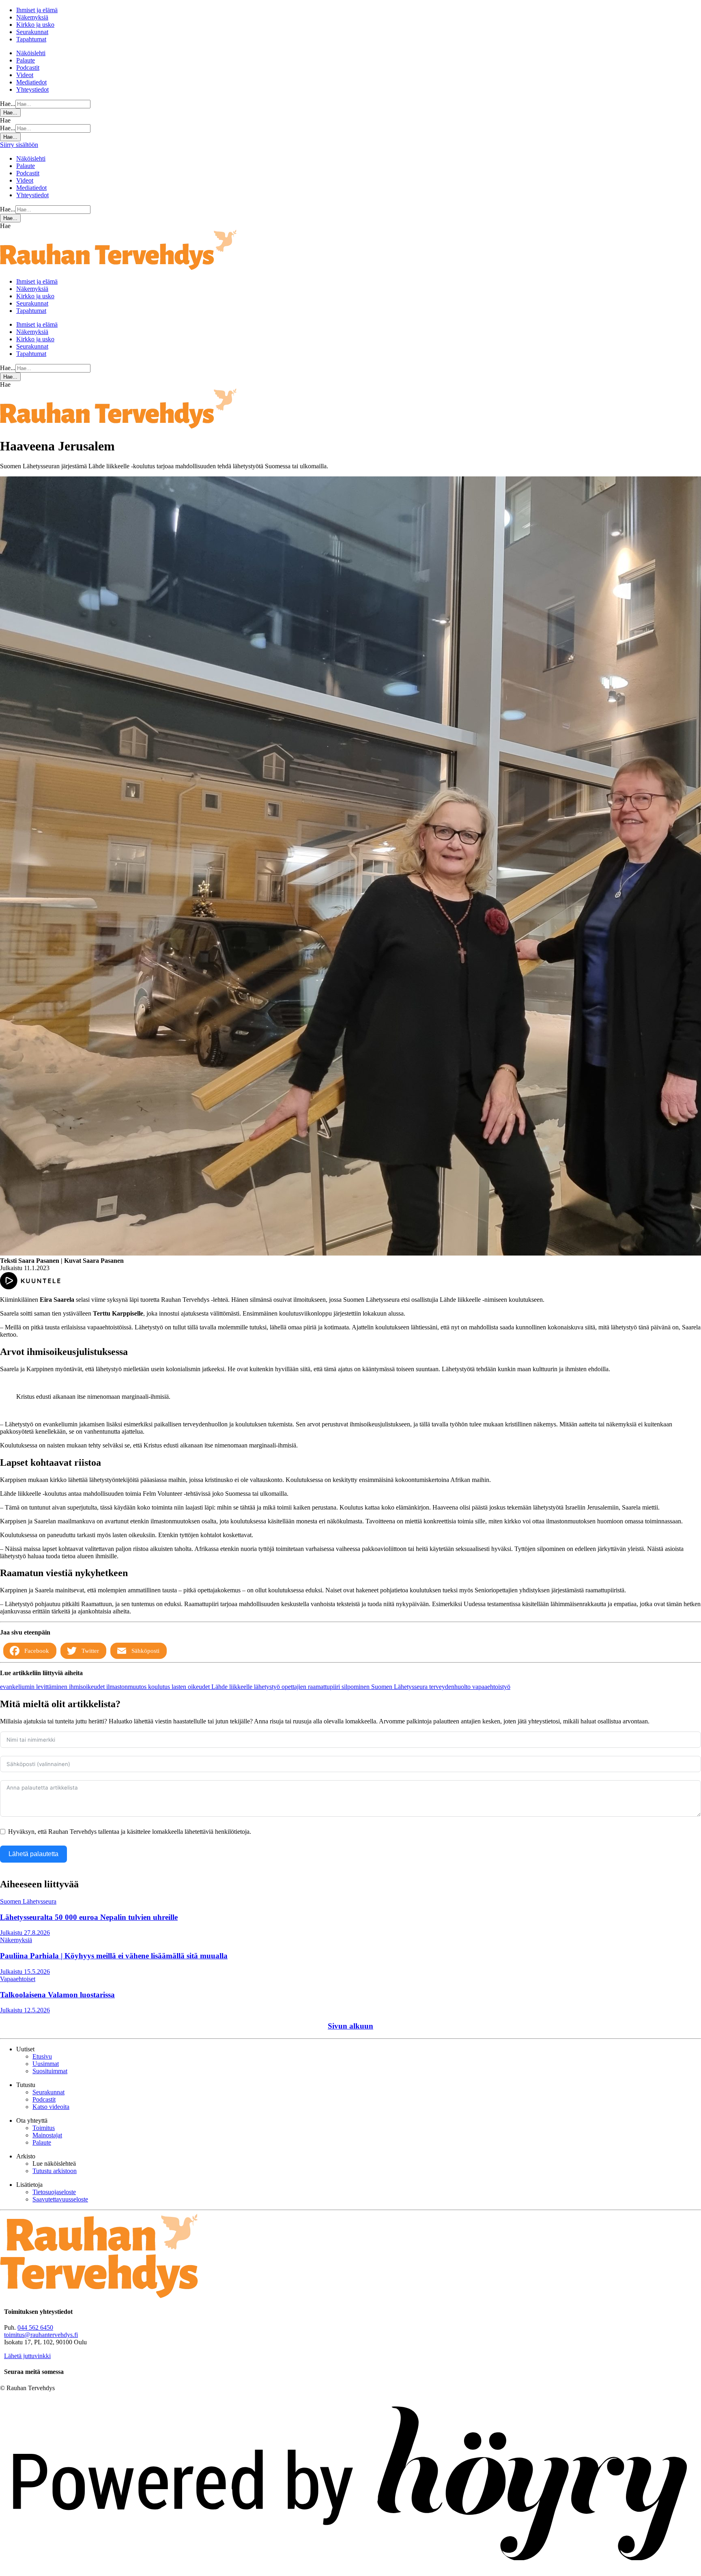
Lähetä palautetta (33, 1854)
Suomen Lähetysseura (400, 1687)
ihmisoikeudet (88, 1687)
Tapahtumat (31, 39)
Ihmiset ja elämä (37, 10)
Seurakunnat (32, 32)
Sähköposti (145, 1651)
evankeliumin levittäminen (34, 1687)
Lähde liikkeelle (233, 1687)
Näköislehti (31, 53)
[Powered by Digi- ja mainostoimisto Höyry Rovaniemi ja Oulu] (350, 2572)
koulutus (160, 1687)
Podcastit (28, 68)
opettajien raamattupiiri (312, 1687)
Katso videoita (51, 2107)
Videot (25, 75)
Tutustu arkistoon (55, 2171)
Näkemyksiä (32, 17)
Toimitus (44, 2128)
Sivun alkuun (350, 2026)
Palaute (26, 60)
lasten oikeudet (191, 1687)
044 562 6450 (35, 2327)
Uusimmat (46, 2064)
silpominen (356, 1687)
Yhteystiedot (32, 89)
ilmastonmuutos (127, 1687)
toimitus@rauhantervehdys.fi (41, 2335)
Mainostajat (47, 2135)
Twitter (90, 1651)
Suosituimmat (50, 2071)
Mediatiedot (31, 82)
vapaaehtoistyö (491, 1687)
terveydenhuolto (451, 1687)
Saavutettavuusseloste (60, 2199)
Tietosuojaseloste (54, 2192)
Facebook (37, 1651)
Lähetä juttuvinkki (27, 2356)
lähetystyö (268, 1687)
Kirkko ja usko (35, 25)
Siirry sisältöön (19, 145)
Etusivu (42, 2056)
